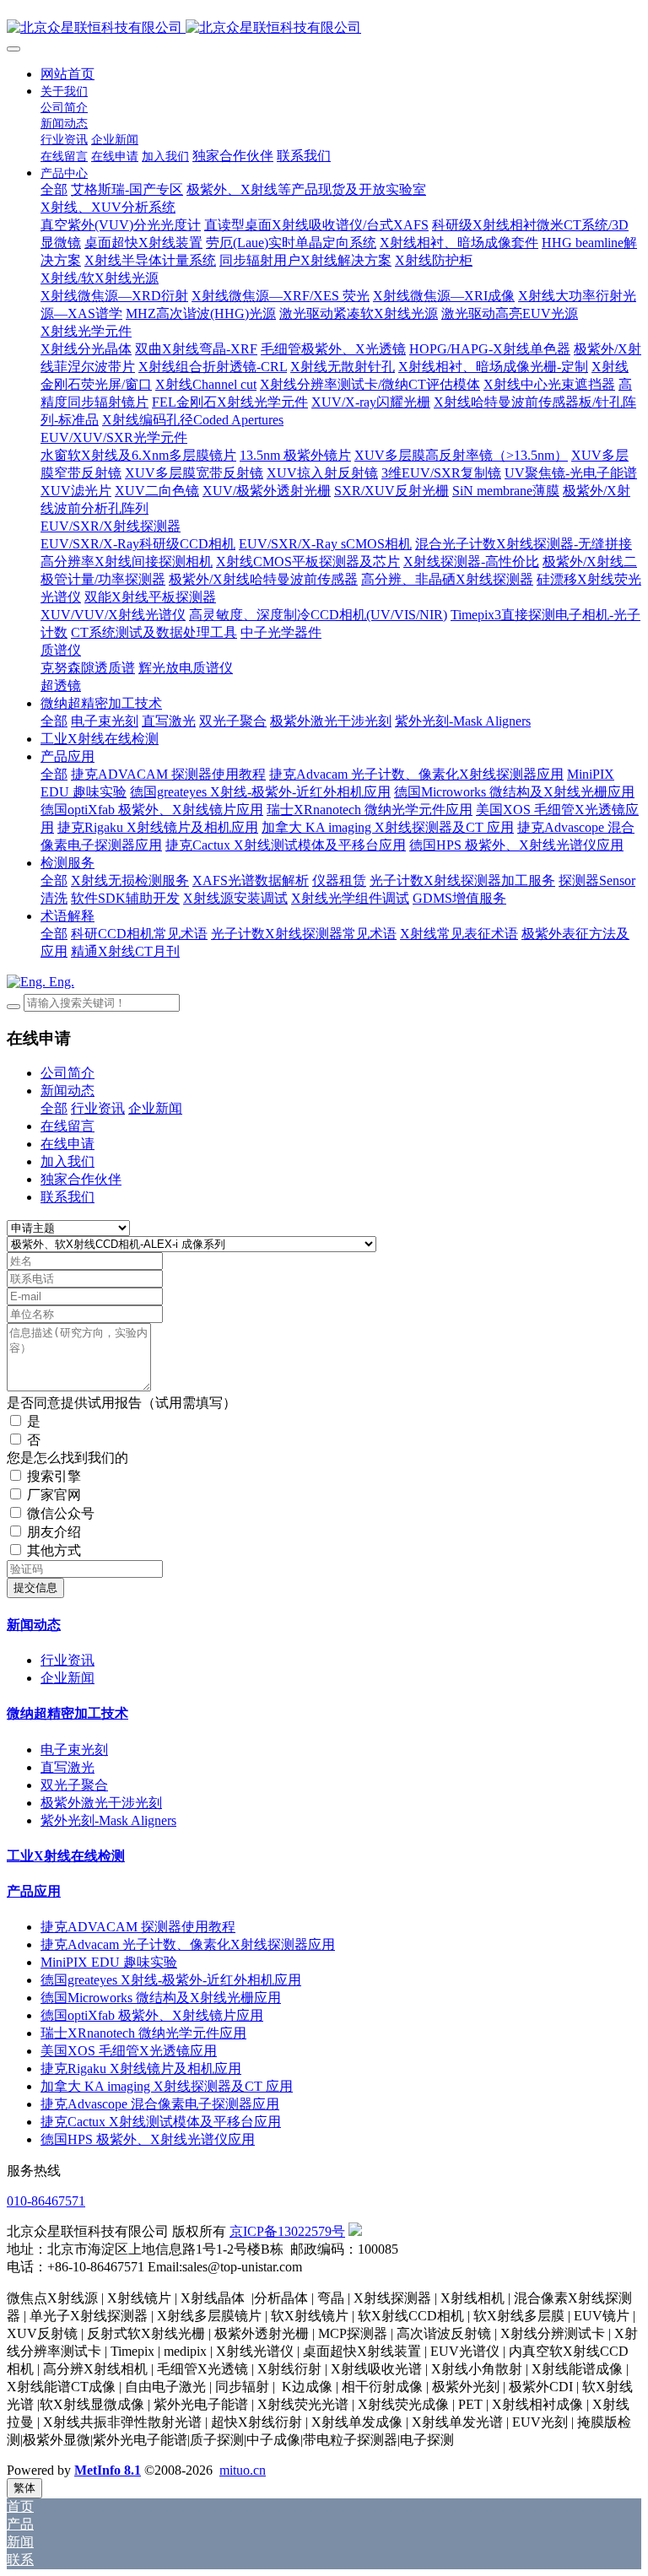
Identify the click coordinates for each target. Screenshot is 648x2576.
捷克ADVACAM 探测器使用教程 (138, 1927)
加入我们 (67, 1161)
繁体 (24, 2488)
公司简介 (67, 1073)
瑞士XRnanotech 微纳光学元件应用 (143, 2033)
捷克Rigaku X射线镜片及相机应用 (141, 2068)
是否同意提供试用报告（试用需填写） (121, 1403)
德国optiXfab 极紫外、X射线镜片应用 (152, 2015)
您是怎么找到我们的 (67, 1458)
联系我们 (67, 1197)
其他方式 (54, 1550)
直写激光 (67, 1767)
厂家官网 (54, 1495)
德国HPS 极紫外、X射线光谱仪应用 (148, 2139)
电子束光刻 (74, 1750)
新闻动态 (67, 1091)
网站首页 (67, 74)
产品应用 (34, 1891)
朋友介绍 (54, 1532)
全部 (54, 189)
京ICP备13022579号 (287, 2231)
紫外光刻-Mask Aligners (108, 1820)
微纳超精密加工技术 (67, 1713)
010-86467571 (46, 2201)
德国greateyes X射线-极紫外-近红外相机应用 (171, 1980)
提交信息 (35, 1588)
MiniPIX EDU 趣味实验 (109, 1962)
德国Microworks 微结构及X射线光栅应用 (161, 1998)
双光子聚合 (74, 1785)
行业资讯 (98, 1108)
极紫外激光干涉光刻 (101, 1803)
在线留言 (67, 1126)
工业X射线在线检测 (66, 1856)
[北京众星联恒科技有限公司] (324, 28)
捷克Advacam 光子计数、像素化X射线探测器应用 (188, 1944)
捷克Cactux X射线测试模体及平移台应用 (161, 2122)
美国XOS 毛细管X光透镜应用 (129, 2051)
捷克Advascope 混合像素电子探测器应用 (160, 2104)
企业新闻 (155, 1108)
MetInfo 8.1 (108, 2470)
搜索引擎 (54, 1476)
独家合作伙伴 (81, 1179)
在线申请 (67, 1144)
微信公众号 (61, 1513)
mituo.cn (243, 2470)
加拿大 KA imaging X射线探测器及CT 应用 (167, 2086)
